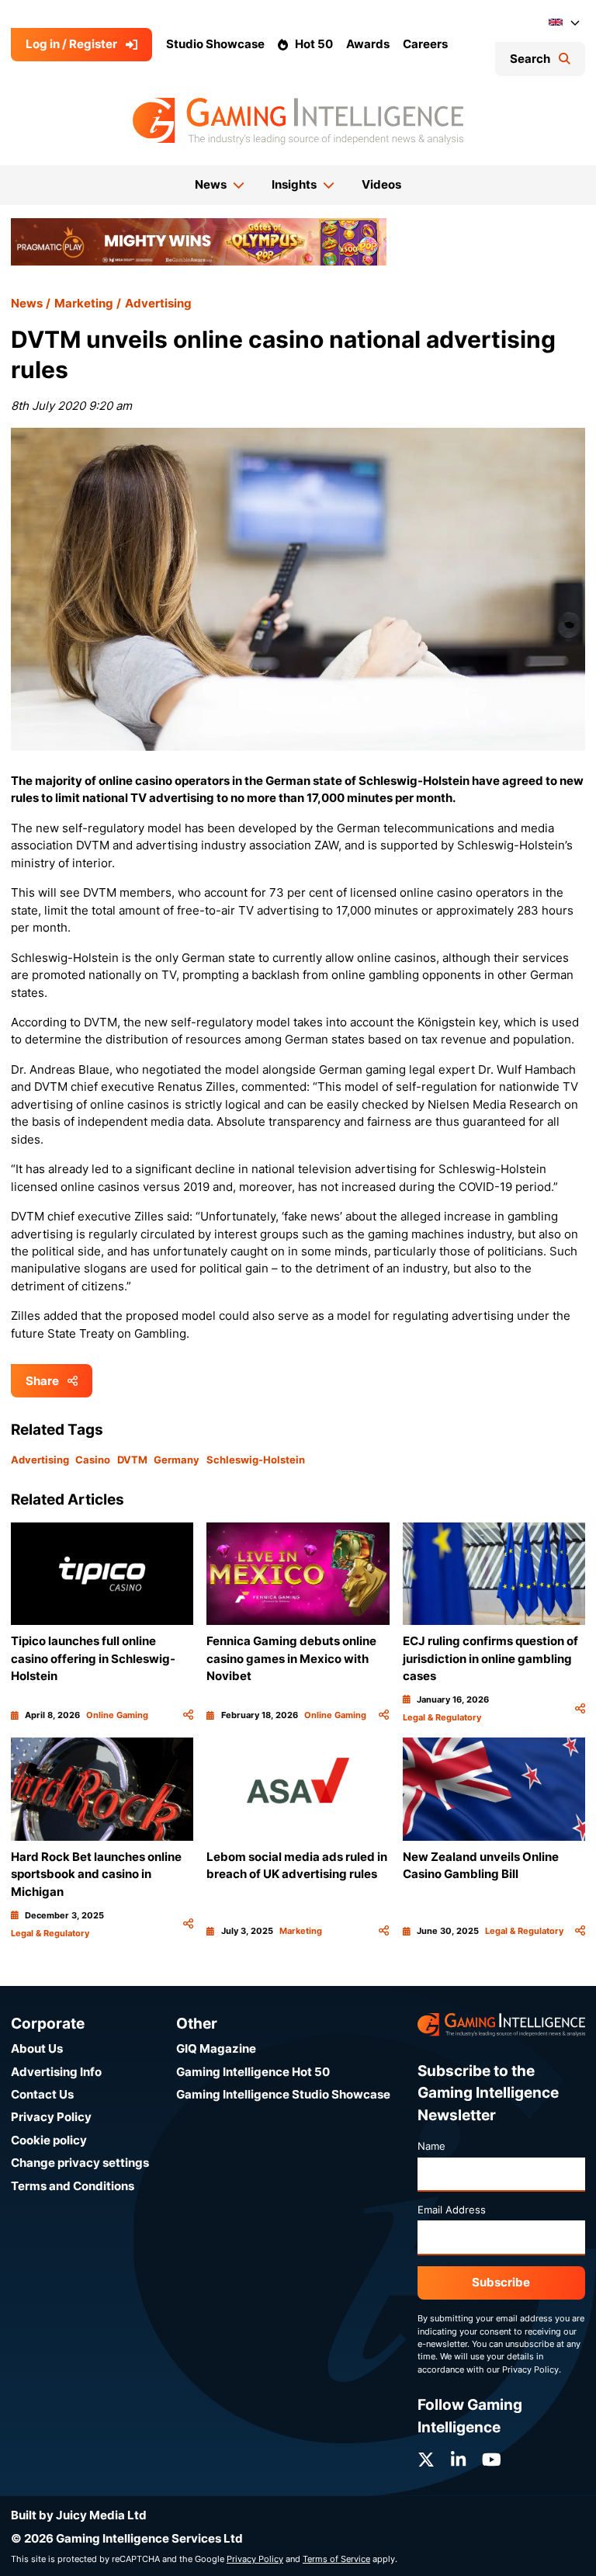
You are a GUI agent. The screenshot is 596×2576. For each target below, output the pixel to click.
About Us (37, 2048)
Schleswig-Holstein (256, 1460)
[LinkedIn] (458, 2460)
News (27, 303)
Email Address (452, 2210)
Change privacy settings (80, 2163)
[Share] (188, 1715)
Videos (381, 184)
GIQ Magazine (216, 2048)
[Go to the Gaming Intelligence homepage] (298, 121)
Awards (368, 44)
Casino (93, 1460)
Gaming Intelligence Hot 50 (253, 2072)
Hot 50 (314, 44)
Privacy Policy (51, 2117)
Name (431, 2146)
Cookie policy (49, 2140)
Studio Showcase (215, 44)
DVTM (132, 1460)
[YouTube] (492, 2460)
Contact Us (42, 2094)
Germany (177, 1460)
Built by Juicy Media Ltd (79, 2515)
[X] (426, 2460)
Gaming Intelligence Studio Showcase (283, 2094)
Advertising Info (56, 2072)
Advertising (158, 303)
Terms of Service (336, 2559)
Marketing (84, 303)
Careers (425, 44)
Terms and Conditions (73, 2186)
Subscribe (501, 2282)
